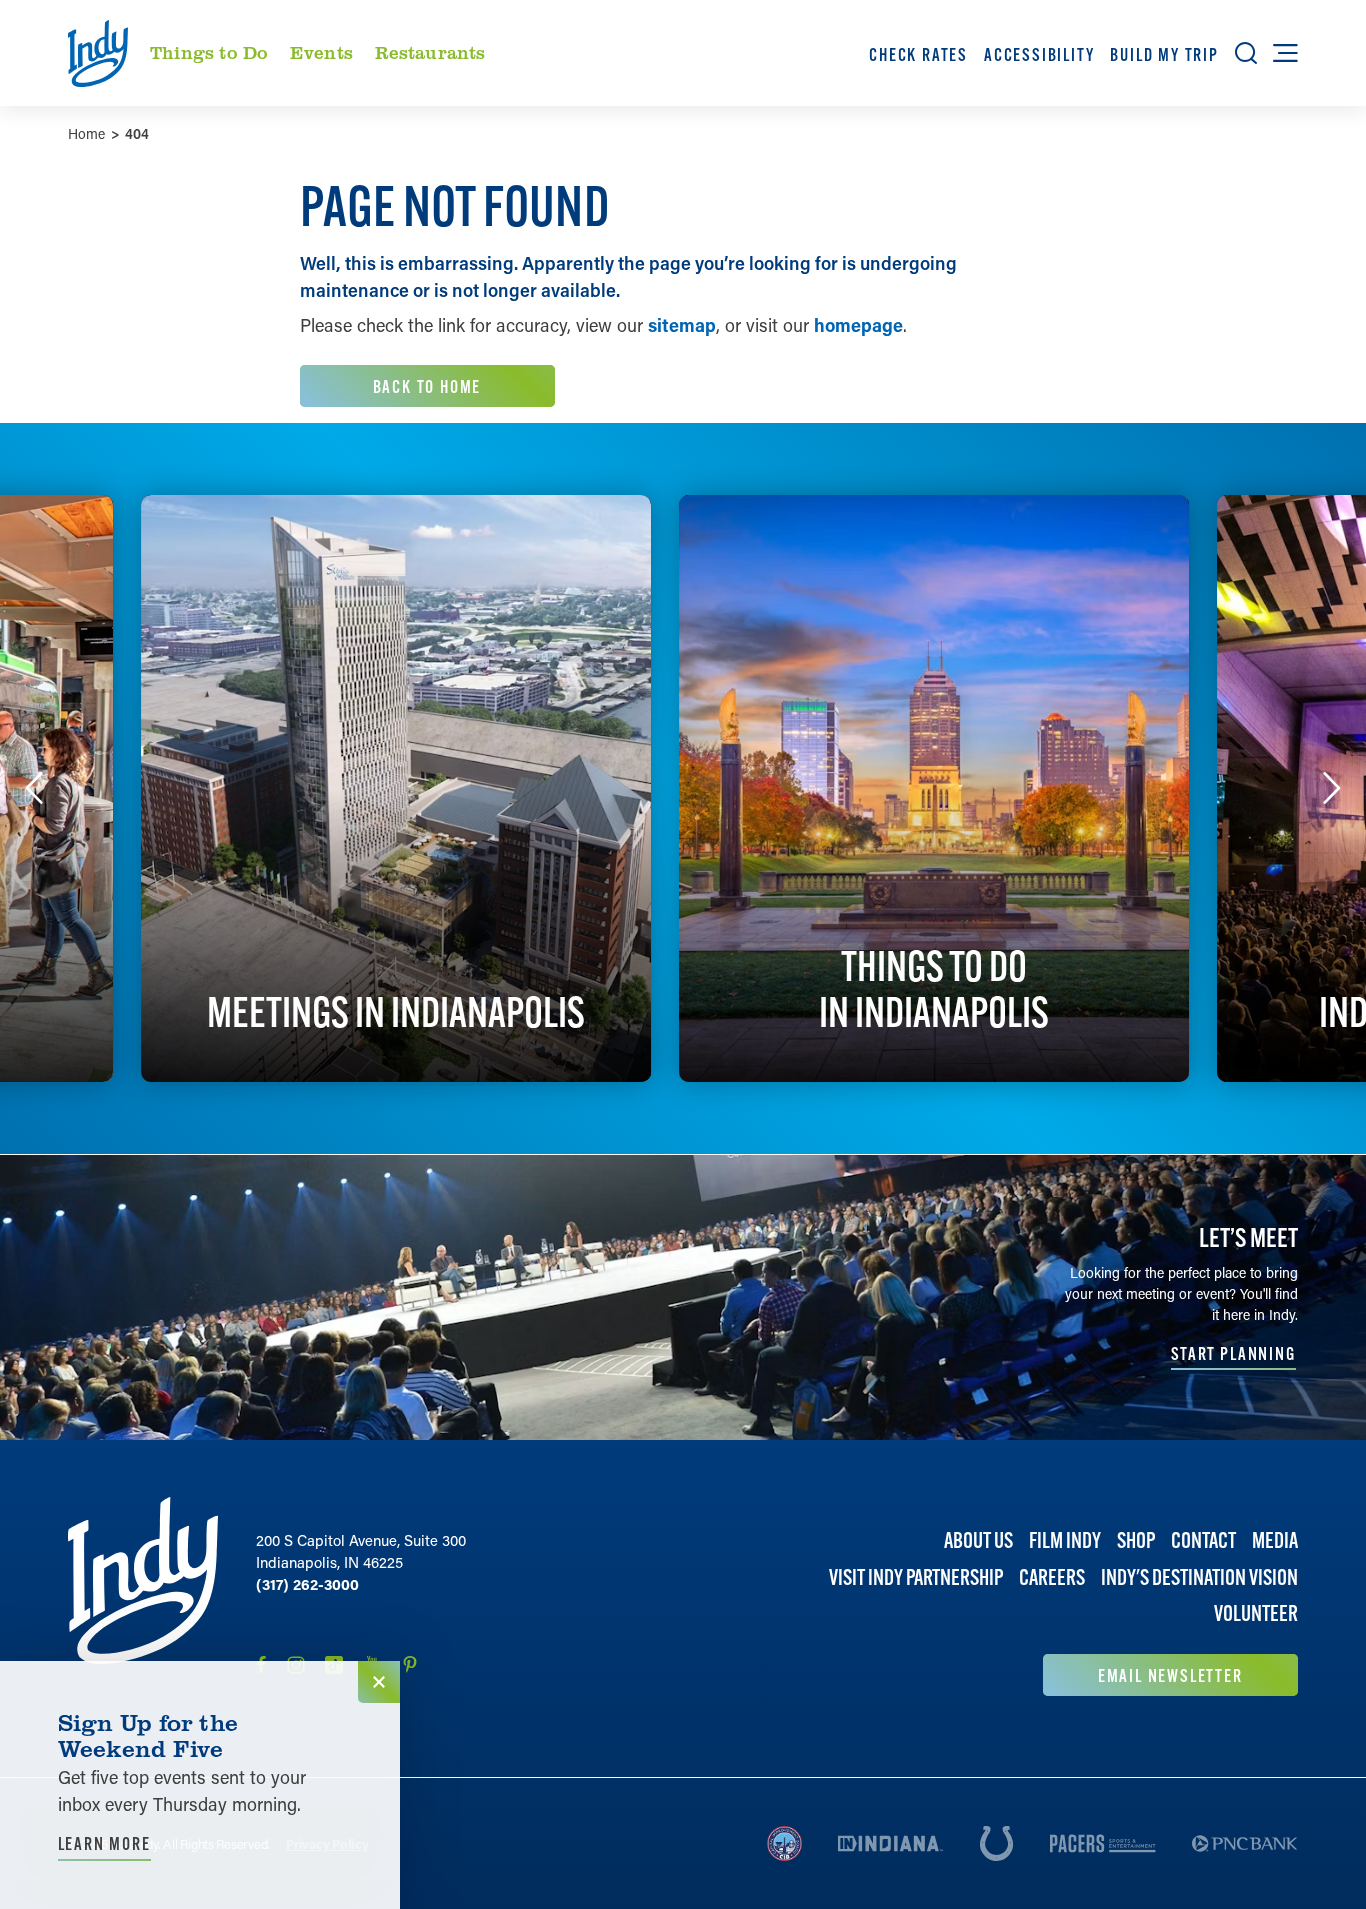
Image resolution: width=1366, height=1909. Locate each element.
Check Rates (918, 54)
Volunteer (1256, 1613)
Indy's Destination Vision (1199, 1577)
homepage (858, 325)
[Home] (143, 1596)
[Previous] (34, 788)
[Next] (1332, 788)
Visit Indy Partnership (916, 1577)
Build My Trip (1164, 54)
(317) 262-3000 (307, 1584)
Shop (1136, 1540)
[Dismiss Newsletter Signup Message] (379, 1682)
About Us (978, 1540)
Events (321, 52)
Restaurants (430, 52)
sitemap (682, 325)
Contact (1203, 1540)
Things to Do (209, 52)
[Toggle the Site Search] (1246, 53)
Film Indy (1065, 1540)
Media (1275, 1540)
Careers (1052, 1577)
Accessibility (1039, 54)
